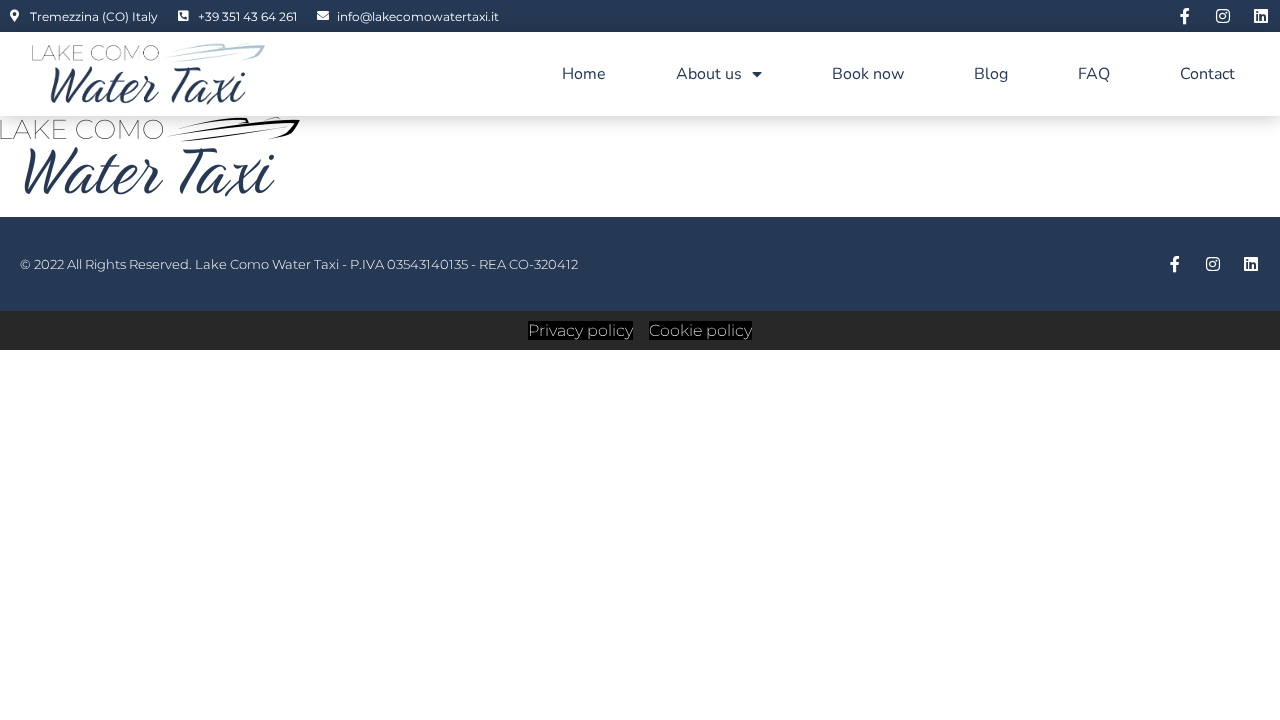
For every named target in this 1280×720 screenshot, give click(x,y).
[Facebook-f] (1185, 16)
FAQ (1094, 74)
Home (584, 74)
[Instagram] (1223, 16)
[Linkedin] (1261, 16)
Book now (868, 74)
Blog (991, 74)
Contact (1207, 74)
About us (709, 74)
